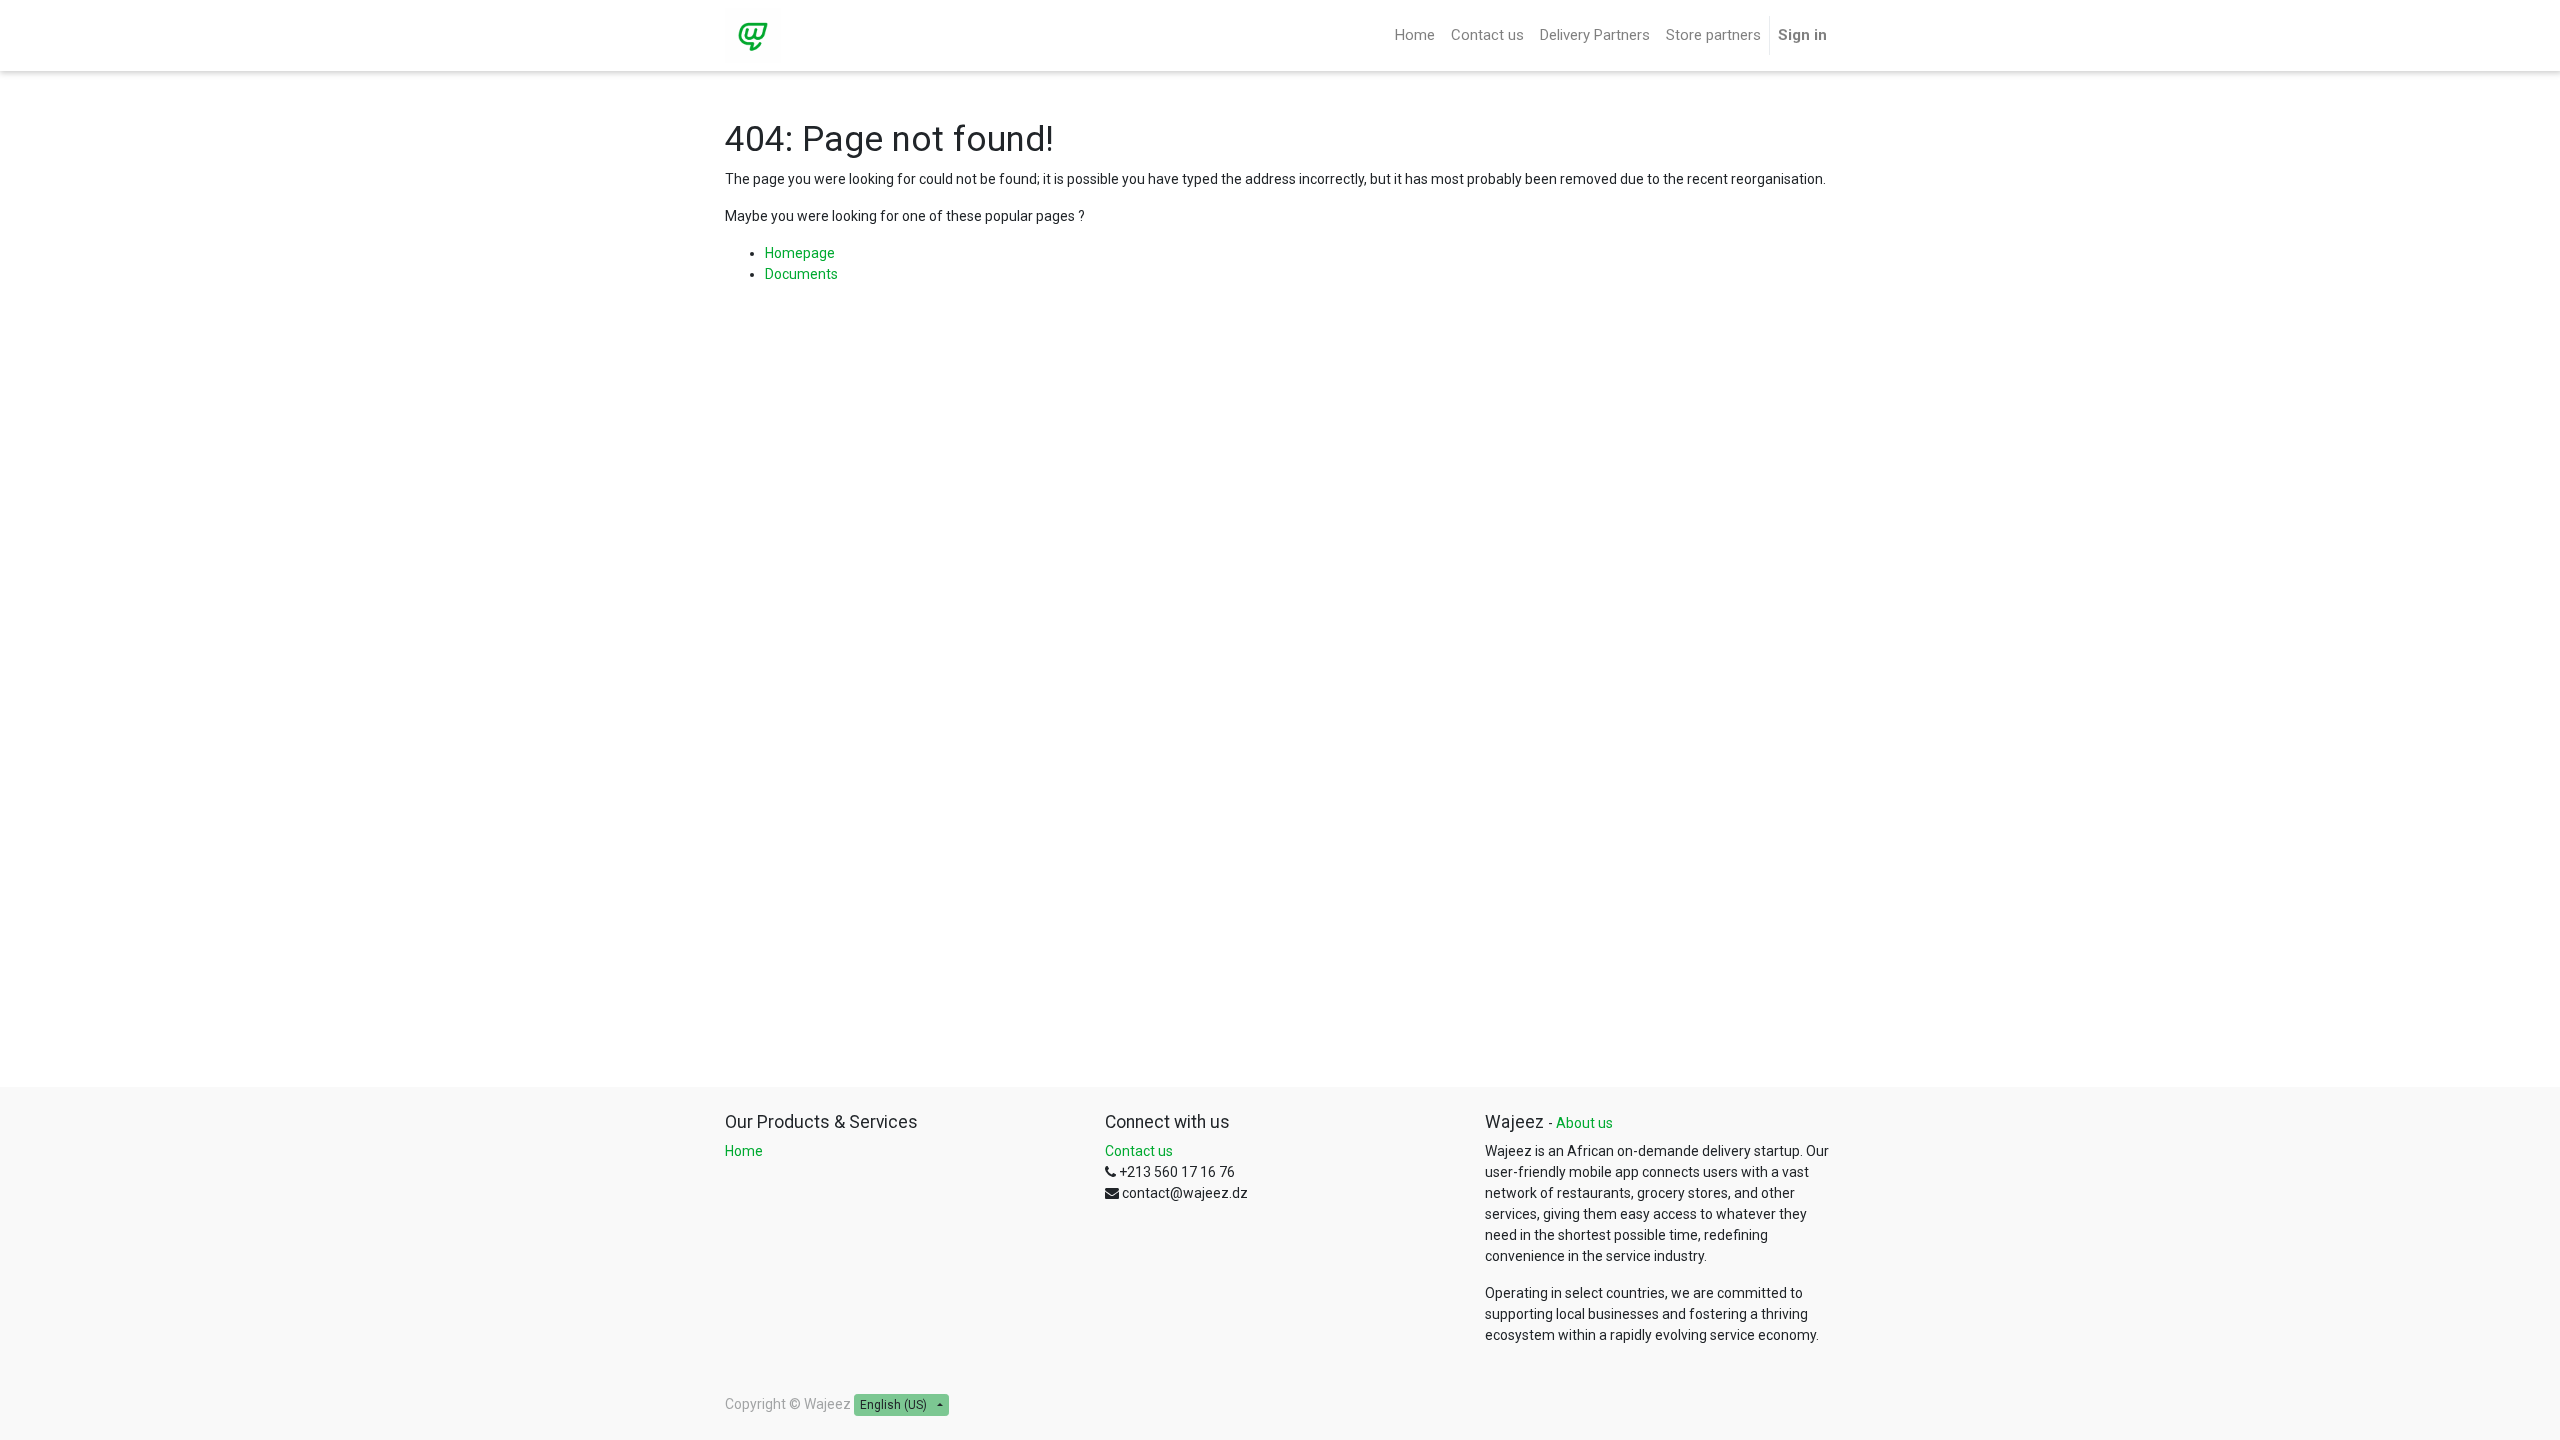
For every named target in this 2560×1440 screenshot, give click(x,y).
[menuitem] (1415, 35)
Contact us (1139, 1151)
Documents (801, 274)
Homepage (800, 253)
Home (744, 1151)
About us (1584, 1123)
